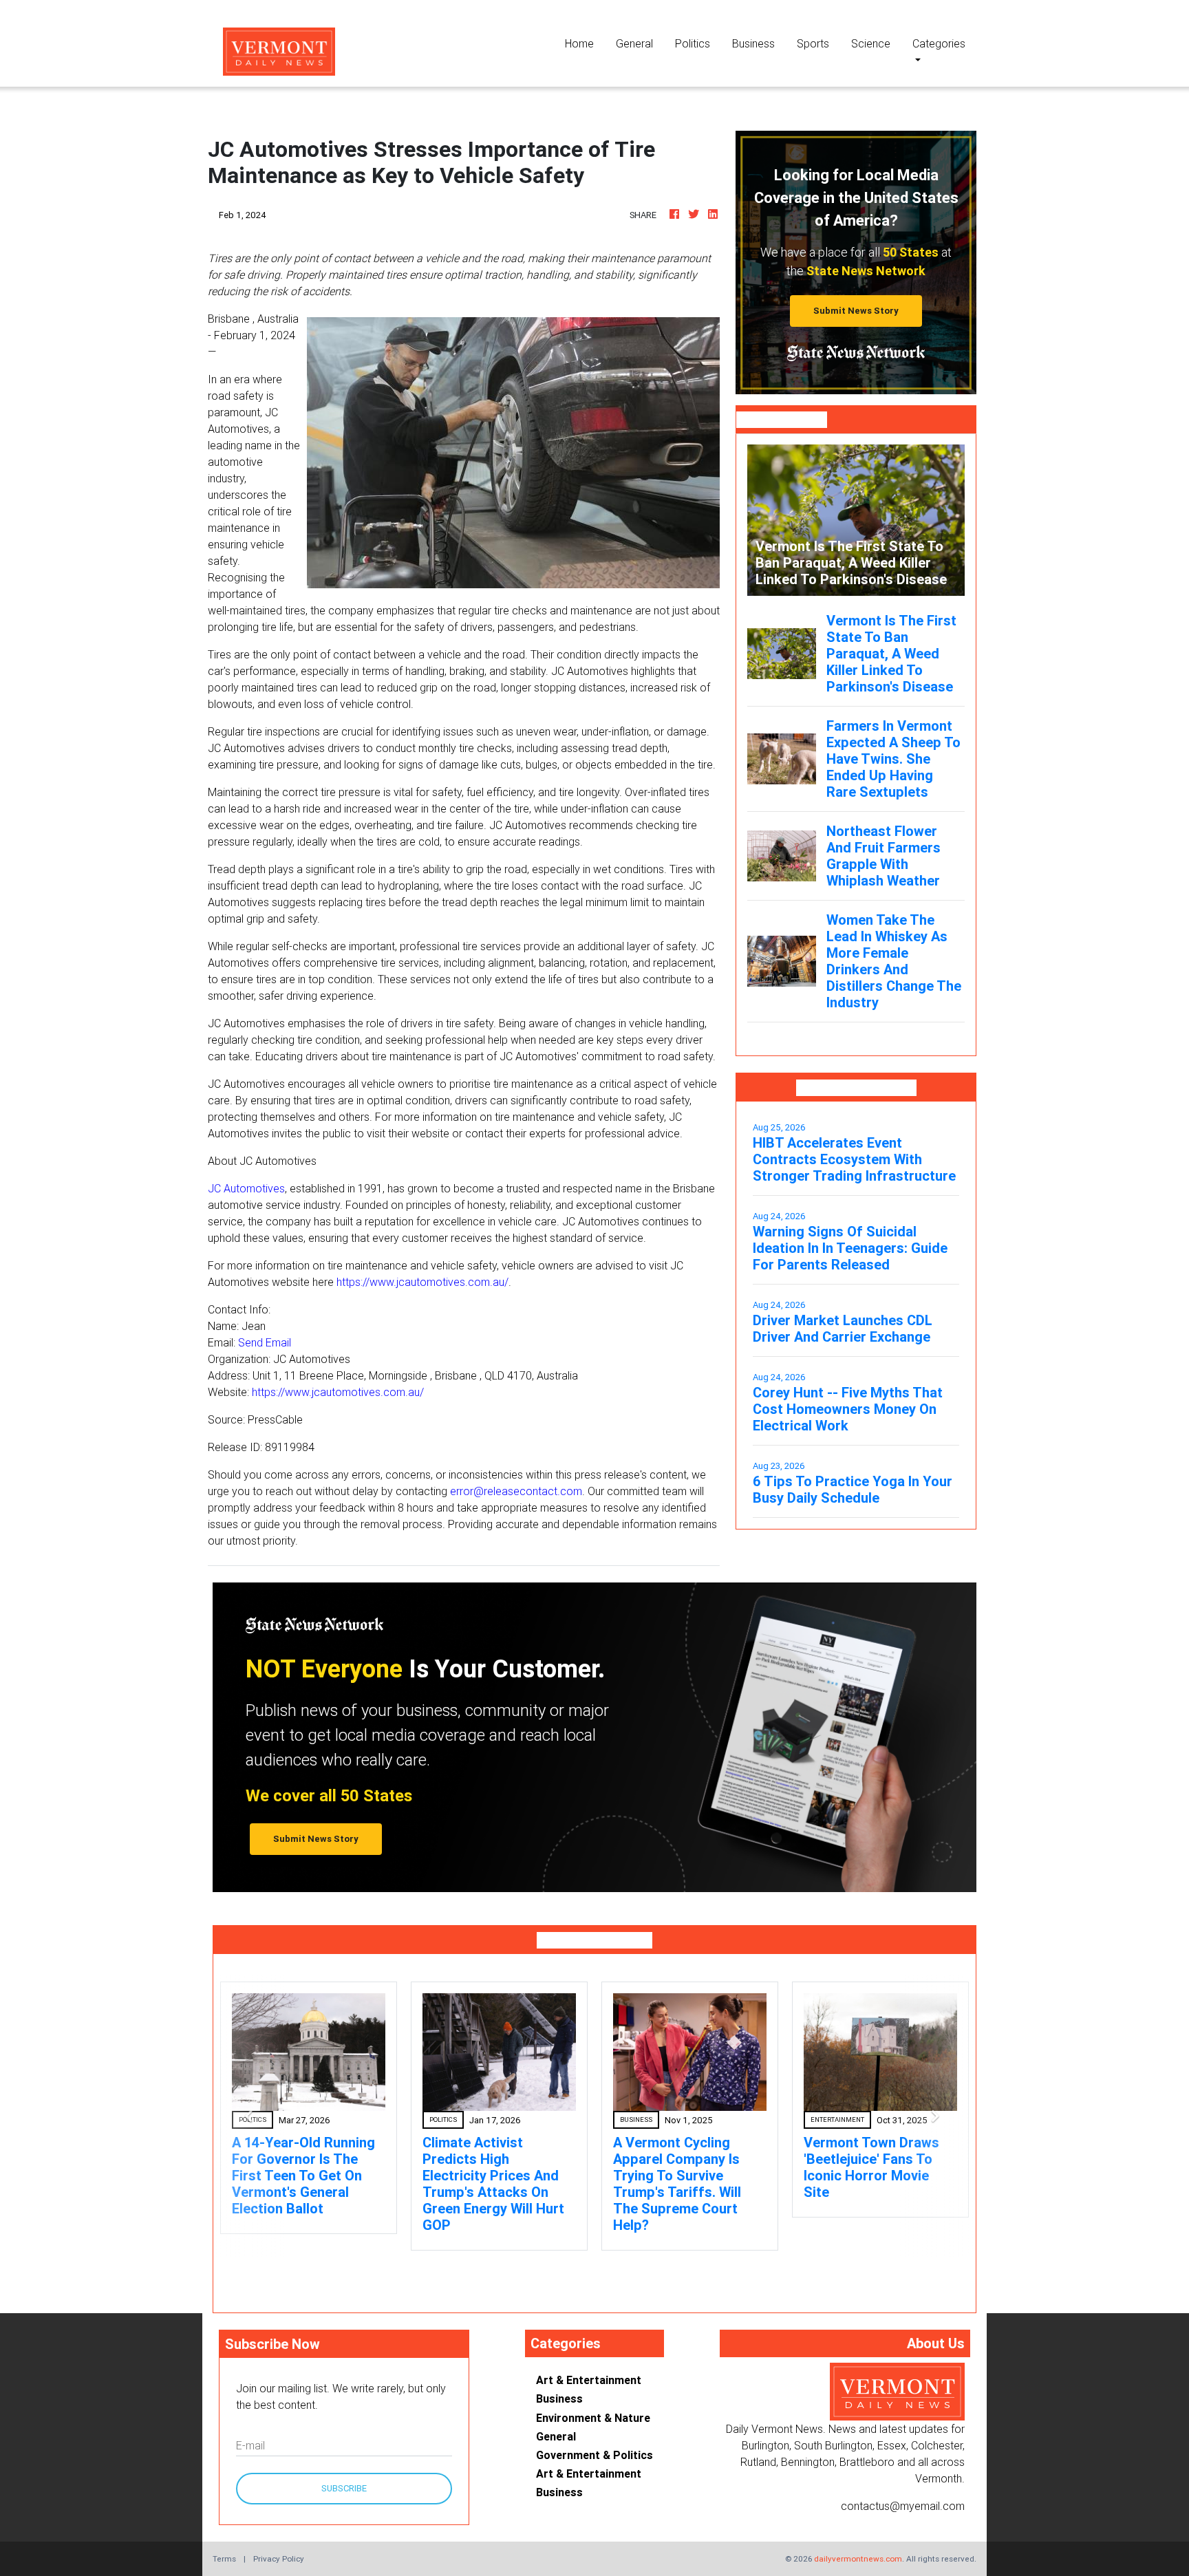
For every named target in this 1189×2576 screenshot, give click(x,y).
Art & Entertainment (589, 2380)
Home (585, 43)
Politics (693, 43)
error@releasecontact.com (516, 1491)
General (634, 43)
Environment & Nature (593, 2418)
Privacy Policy (279, 2558)
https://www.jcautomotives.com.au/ (422, 1282)
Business (753, 43)
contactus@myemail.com (903, 2506)
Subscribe (344, 2488)
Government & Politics (594, 2455)
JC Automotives (246, 1188)
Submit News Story (856, 311)
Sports (813, 43)
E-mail (250, 2445)
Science (871, 43)
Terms (224, 2558)
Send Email (265, 1342)
